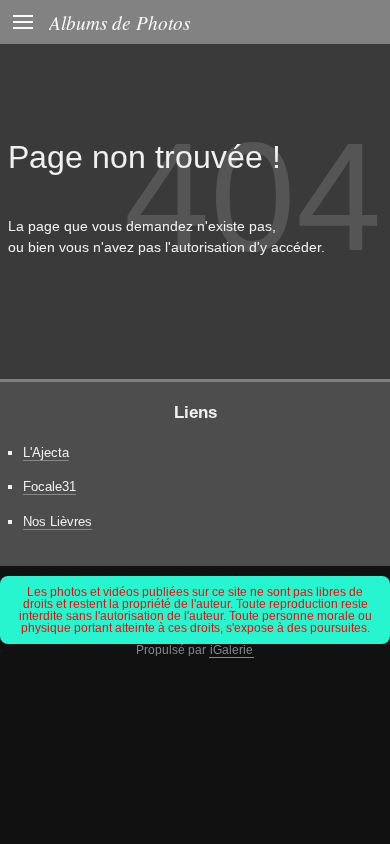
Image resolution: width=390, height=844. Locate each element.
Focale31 (49, 486)
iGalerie (231, 650)
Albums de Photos (119, 22)
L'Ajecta (46, 452)
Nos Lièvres (57, 521)
